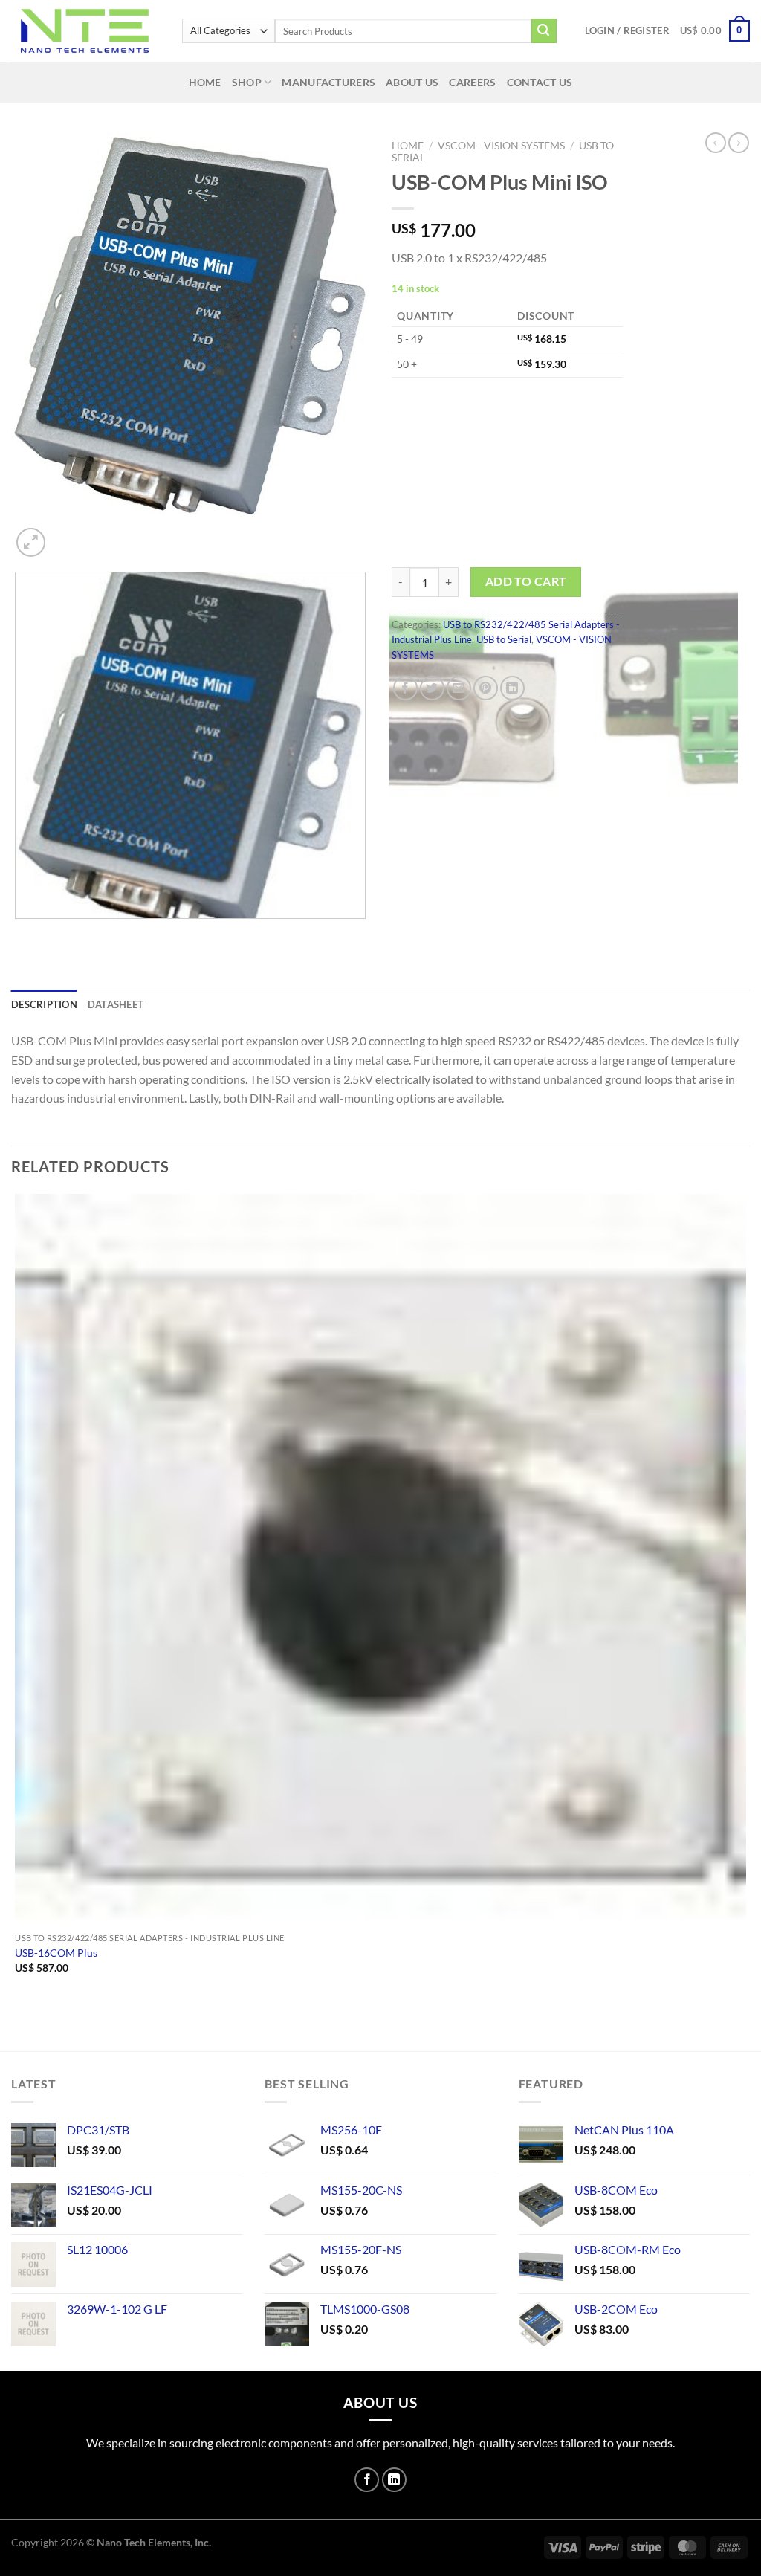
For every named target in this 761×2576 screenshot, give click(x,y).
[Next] (67, 534)
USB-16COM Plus (56, 1953)
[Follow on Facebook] (367, 2480)
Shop (247, 82)
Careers (472, 82)
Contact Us (540, 82)
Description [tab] (44, 1004)
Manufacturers (328, 82)
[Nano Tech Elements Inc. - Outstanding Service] (85, 31)
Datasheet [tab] (116, 1004)
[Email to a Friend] (459, 688)
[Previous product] (739, 143)
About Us (412, 82)
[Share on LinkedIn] (512, 688)
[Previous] (18, 933)
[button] (627, 30)
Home (205, 82)
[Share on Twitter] (432, 688)
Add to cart (526, 581)
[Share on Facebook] (405, 688)
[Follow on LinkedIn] (394, 2480)
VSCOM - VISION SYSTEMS (501, 146)
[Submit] (544, 31)
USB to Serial (504, 639)
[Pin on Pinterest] (486, 688)
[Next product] (716, 143)
